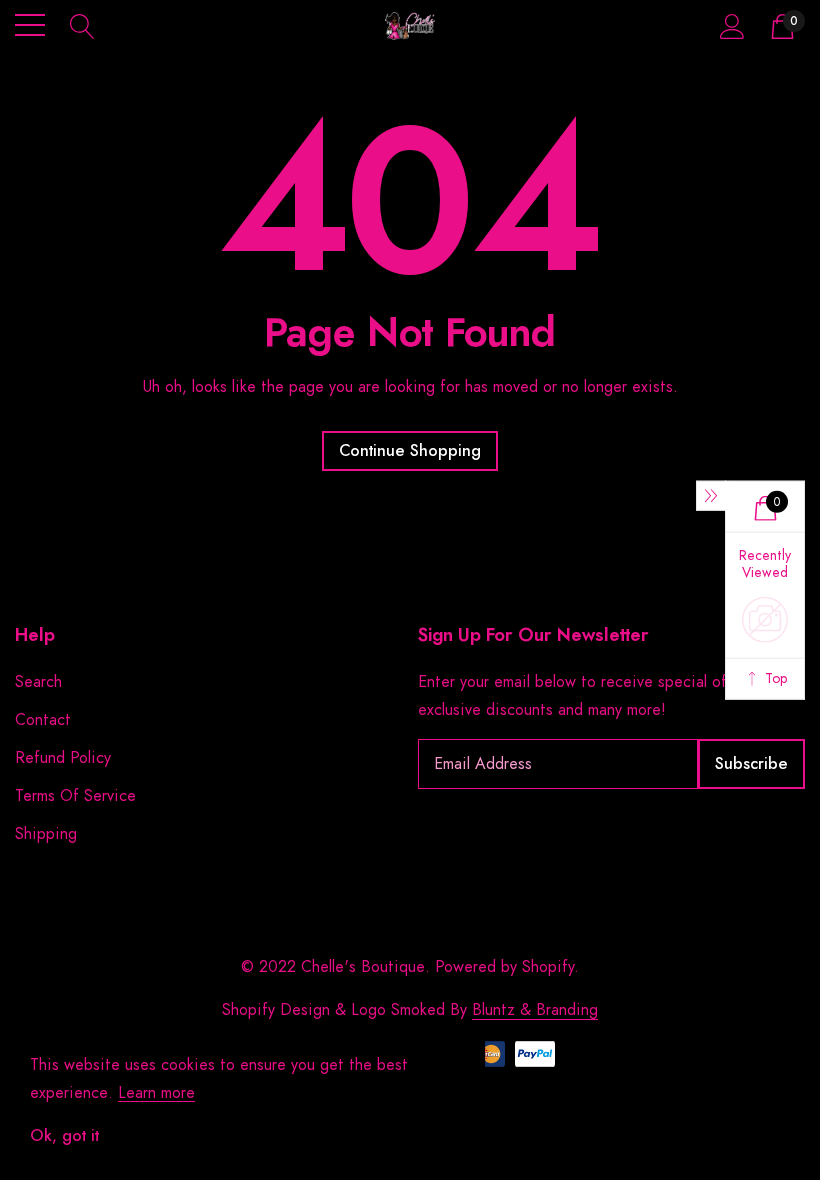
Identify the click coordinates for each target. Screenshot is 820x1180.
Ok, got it (64, 1136)
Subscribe (751, 764)
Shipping (46, 834)
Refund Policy (63, 758)
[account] (732, 26)
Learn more (156, 1093)
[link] (65, 957)
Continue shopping (410, 451)
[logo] (410, 25)
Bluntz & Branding (535, 1010)
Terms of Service (75, 796)
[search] (82, 25)
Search (38, 682)
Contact (43, 720)
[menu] (30, 25)
